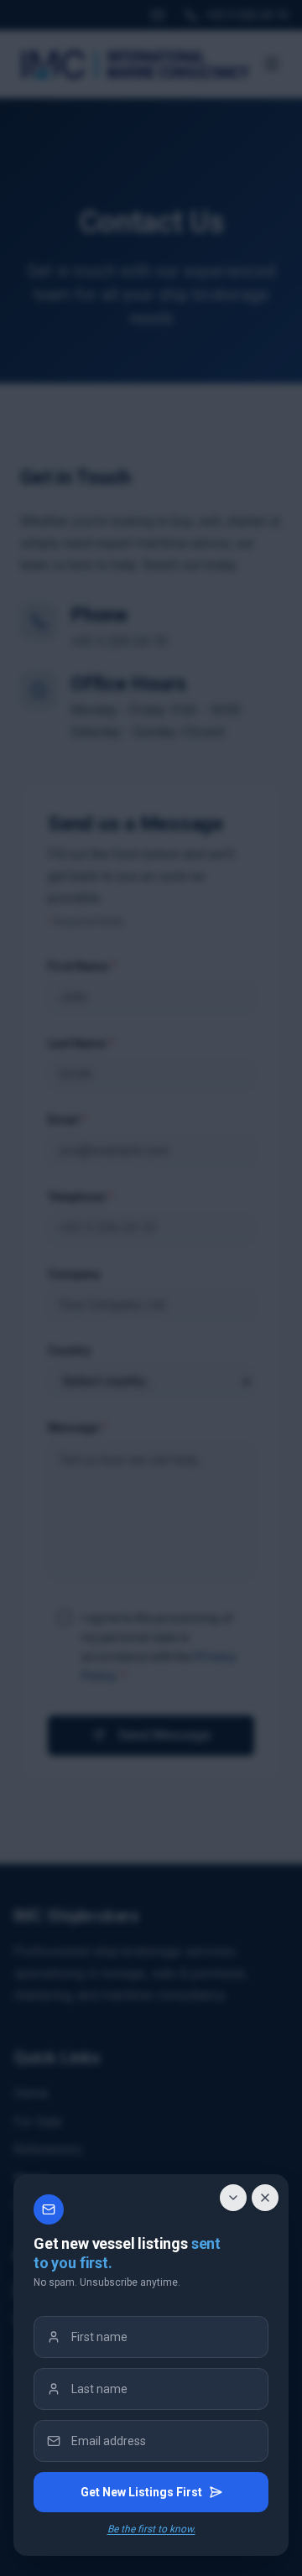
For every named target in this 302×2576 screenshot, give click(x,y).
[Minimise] (233, 2198)
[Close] (265, 2198)
